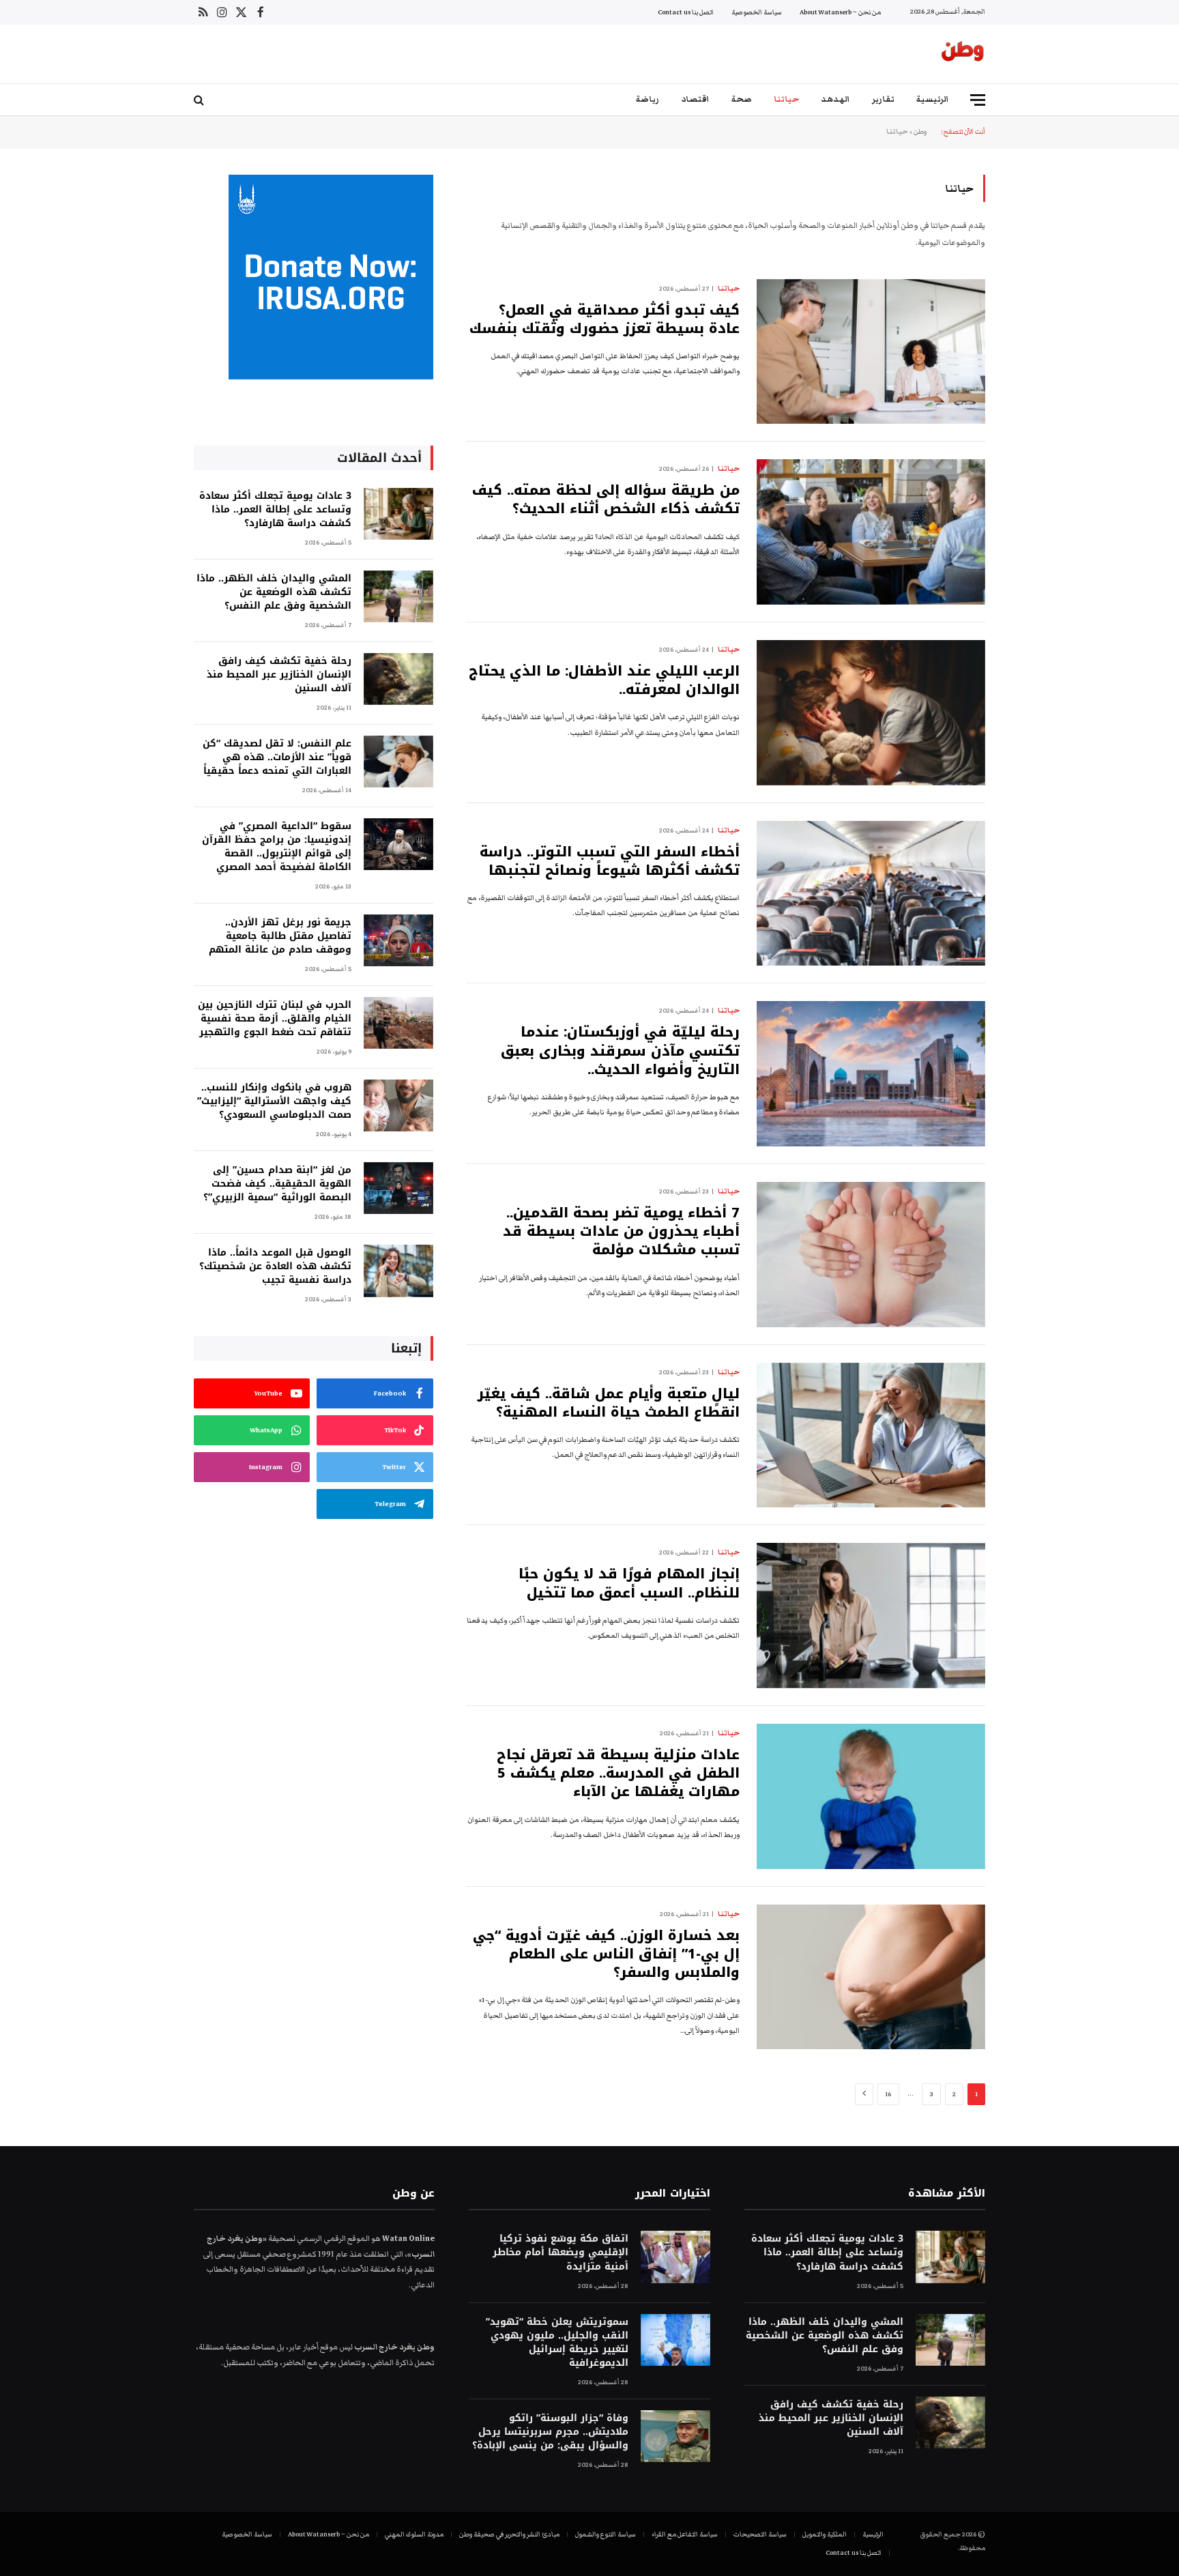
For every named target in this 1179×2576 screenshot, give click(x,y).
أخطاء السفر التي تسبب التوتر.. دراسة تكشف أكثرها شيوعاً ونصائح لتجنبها (610, 861)
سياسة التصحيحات (760, 2534)
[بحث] (200, 100)
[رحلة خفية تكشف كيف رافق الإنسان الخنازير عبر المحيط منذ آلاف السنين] (398, 679)
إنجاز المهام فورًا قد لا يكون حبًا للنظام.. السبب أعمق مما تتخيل (629, 1583)
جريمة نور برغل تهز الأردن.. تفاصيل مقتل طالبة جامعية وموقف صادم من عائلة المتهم (280, 936)
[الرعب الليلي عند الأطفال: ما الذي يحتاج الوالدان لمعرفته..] (871, 713)
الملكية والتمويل (825, 2534)
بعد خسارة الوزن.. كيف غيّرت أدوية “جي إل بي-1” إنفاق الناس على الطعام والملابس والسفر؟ (606, 1954)
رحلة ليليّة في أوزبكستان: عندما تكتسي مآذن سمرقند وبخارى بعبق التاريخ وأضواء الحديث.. (620, 1051)
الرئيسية (933, 99)
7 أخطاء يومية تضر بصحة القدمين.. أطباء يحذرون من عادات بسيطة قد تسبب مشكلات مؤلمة (621, 1232)
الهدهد (835, 99)
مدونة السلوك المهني (414, 2534)
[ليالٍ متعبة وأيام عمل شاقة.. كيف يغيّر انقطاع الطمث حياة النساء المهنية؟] (871, 1435)
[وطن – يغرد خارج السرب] (963, 54)
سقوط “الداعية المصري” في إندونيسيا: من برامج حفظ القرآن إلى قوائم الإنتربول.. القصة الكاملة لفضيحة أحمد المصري (277, 847)
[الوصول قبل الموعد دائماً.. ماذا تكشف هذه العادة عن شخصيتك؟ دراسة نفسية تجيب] (398, 1271)
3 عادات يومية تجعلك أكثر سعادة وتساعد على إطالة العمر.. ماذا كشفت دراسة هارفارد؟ (275, 510)
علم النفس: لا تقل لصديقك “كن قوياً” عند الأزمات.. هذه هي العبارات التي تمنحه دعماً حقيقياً (277, 757)
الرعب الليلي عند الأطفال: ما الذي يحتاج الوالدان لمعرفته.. (604, 680)
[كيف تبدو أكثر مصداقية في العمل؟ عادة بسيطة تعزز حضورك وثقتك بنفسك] (871, 352)
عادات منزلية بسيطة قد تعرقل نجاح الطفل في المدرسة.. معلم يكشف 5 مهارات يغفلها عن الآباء (618, 1774)
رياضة (647, 99)
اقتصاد (695, 99)
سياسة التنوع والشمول (606, 2534)
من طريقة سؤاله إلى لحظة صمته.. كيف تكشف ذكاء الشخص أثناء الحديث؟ (606, 500)
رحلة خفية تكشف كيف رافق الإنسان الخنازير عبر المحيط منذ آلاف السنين (279, 675)
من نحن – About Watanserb (840, 12)
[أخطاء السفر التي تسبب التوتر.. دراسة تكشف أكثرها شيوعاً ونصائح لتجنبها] (871, 894)
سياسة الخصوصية (757, 12)
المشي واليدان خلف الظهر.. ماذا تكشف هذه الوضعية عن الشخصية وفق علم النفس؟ (274, 592)
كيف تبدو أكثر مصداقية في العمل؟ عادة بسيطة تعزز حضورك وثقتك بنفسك (605, 319)
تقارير (883, 99)
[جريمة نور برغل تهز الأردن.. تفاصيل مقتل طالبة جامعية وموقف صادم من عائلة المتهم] (398, 941)
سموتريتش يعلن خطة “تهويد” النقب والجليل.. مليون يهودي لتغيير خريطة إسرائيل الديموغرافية (557, 2343)
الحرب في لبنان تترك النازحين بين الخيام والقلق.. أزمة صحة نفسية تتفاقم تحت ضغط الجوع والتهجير (275, 1019)
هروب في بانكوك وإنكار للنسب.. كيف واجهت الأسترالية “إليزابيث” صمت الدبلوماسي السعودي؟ (274, 1101)
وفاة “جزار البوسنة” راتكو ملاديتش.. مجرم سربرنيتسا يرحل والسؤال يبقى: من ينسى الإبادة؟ (550, 2432)
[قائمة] (978, 100)
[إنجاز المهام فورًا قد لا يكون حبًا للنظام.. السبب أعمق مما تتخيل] (871, 1616)
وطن (920, 132)
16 (888, 2094)
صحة (742, 99)
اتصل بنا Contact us (686, 12)
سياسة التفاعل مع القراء (685, 2534)
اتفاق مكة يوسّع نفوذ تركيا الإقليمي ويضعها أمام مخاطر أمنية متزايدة (560, 2253)
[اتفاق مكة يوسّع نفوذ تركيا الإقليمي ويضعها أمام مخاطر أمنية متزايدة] (675, 2257)
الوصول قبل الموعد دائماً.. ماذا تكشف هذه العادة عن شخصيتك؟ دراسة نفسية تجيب (275, 1267)
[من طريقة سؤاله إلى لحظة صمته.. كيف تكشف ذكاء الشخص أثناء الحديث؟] (871, 532)
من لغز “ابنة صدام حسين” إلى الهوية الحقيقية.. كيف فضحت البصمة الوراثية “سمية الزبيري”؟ (277, 1184)
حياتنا (786, 99)
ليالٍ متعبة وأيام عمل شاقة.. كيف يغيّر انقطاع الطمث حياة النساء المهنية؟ (609, 1403)
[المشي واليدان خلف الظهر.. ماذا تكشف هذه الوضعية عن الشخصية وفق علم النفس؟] (398, 597)
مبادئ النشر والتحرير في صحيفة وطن (509, 2534)
